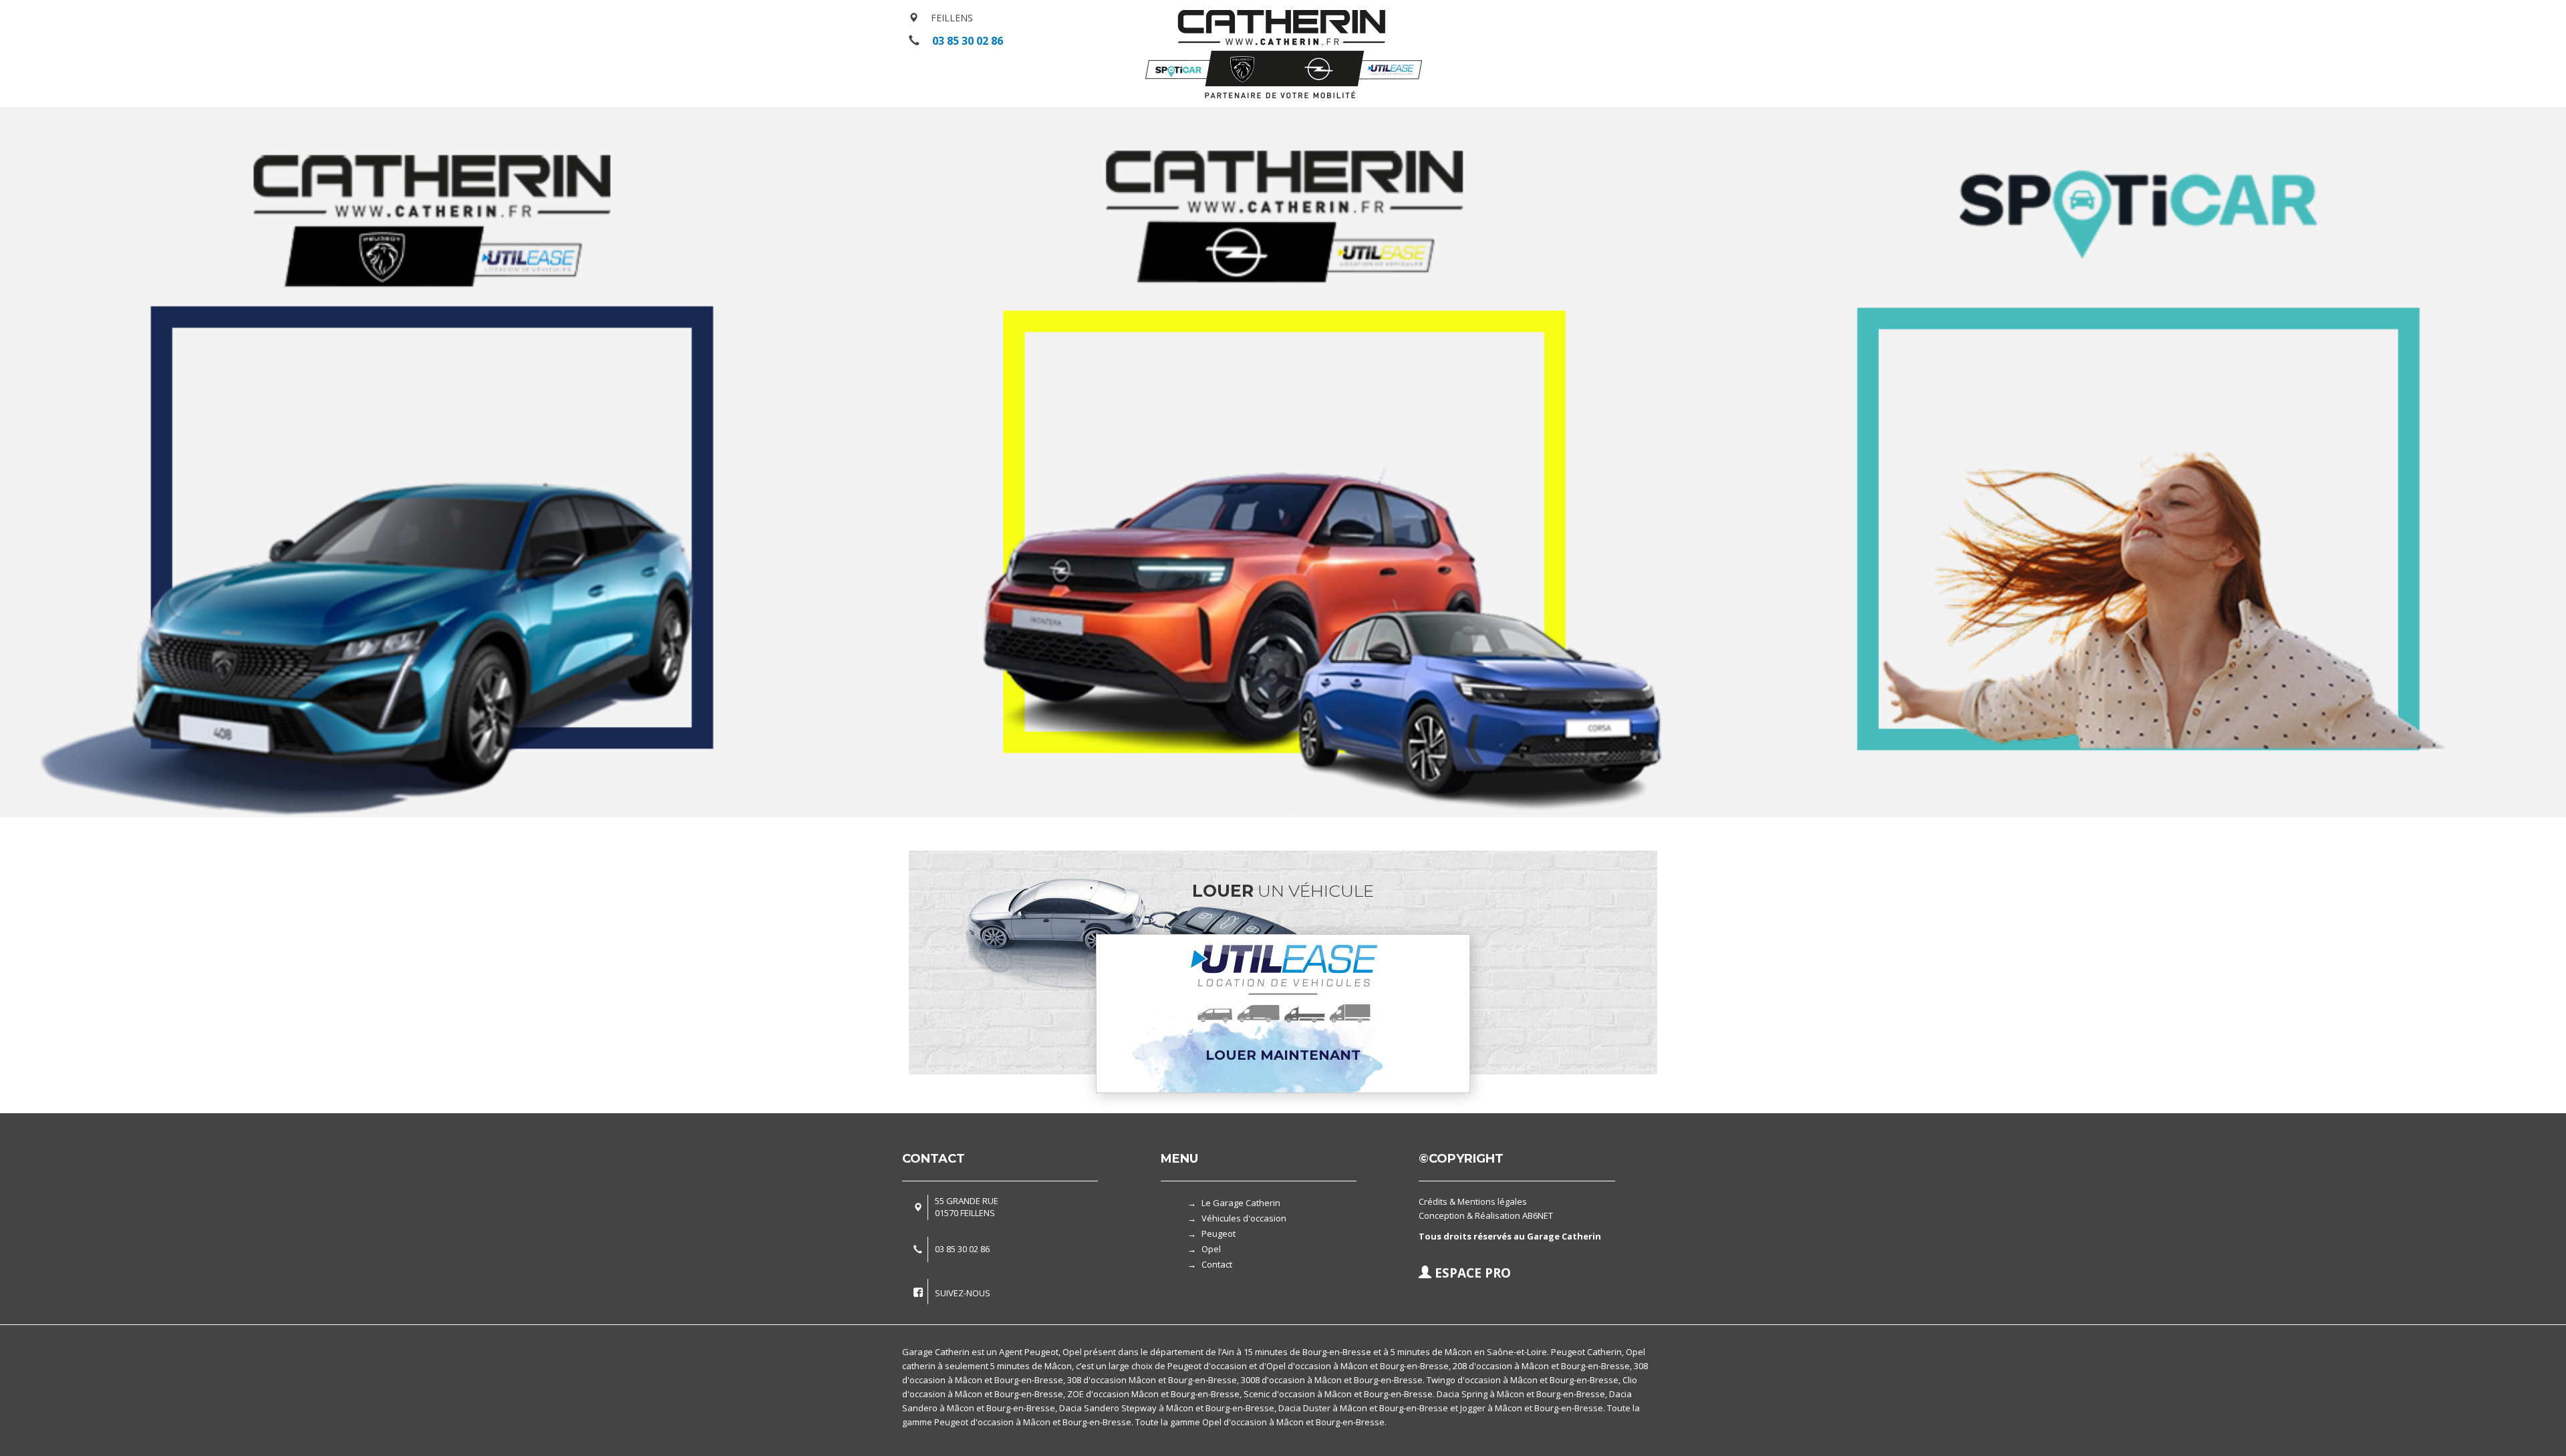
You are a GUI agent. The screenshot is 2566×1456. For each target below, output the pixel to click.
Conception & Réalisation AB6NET (1486, 1215)
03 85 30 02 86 (968, 41)
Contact (1217, 1264)
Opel (1211, 1249)
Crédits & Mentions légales (1473, 1201)
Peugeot (1219, 1233)
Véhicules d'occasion (1244, 1218)
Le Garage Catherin (1241, 1203)
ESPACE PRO (1471, 1273)
